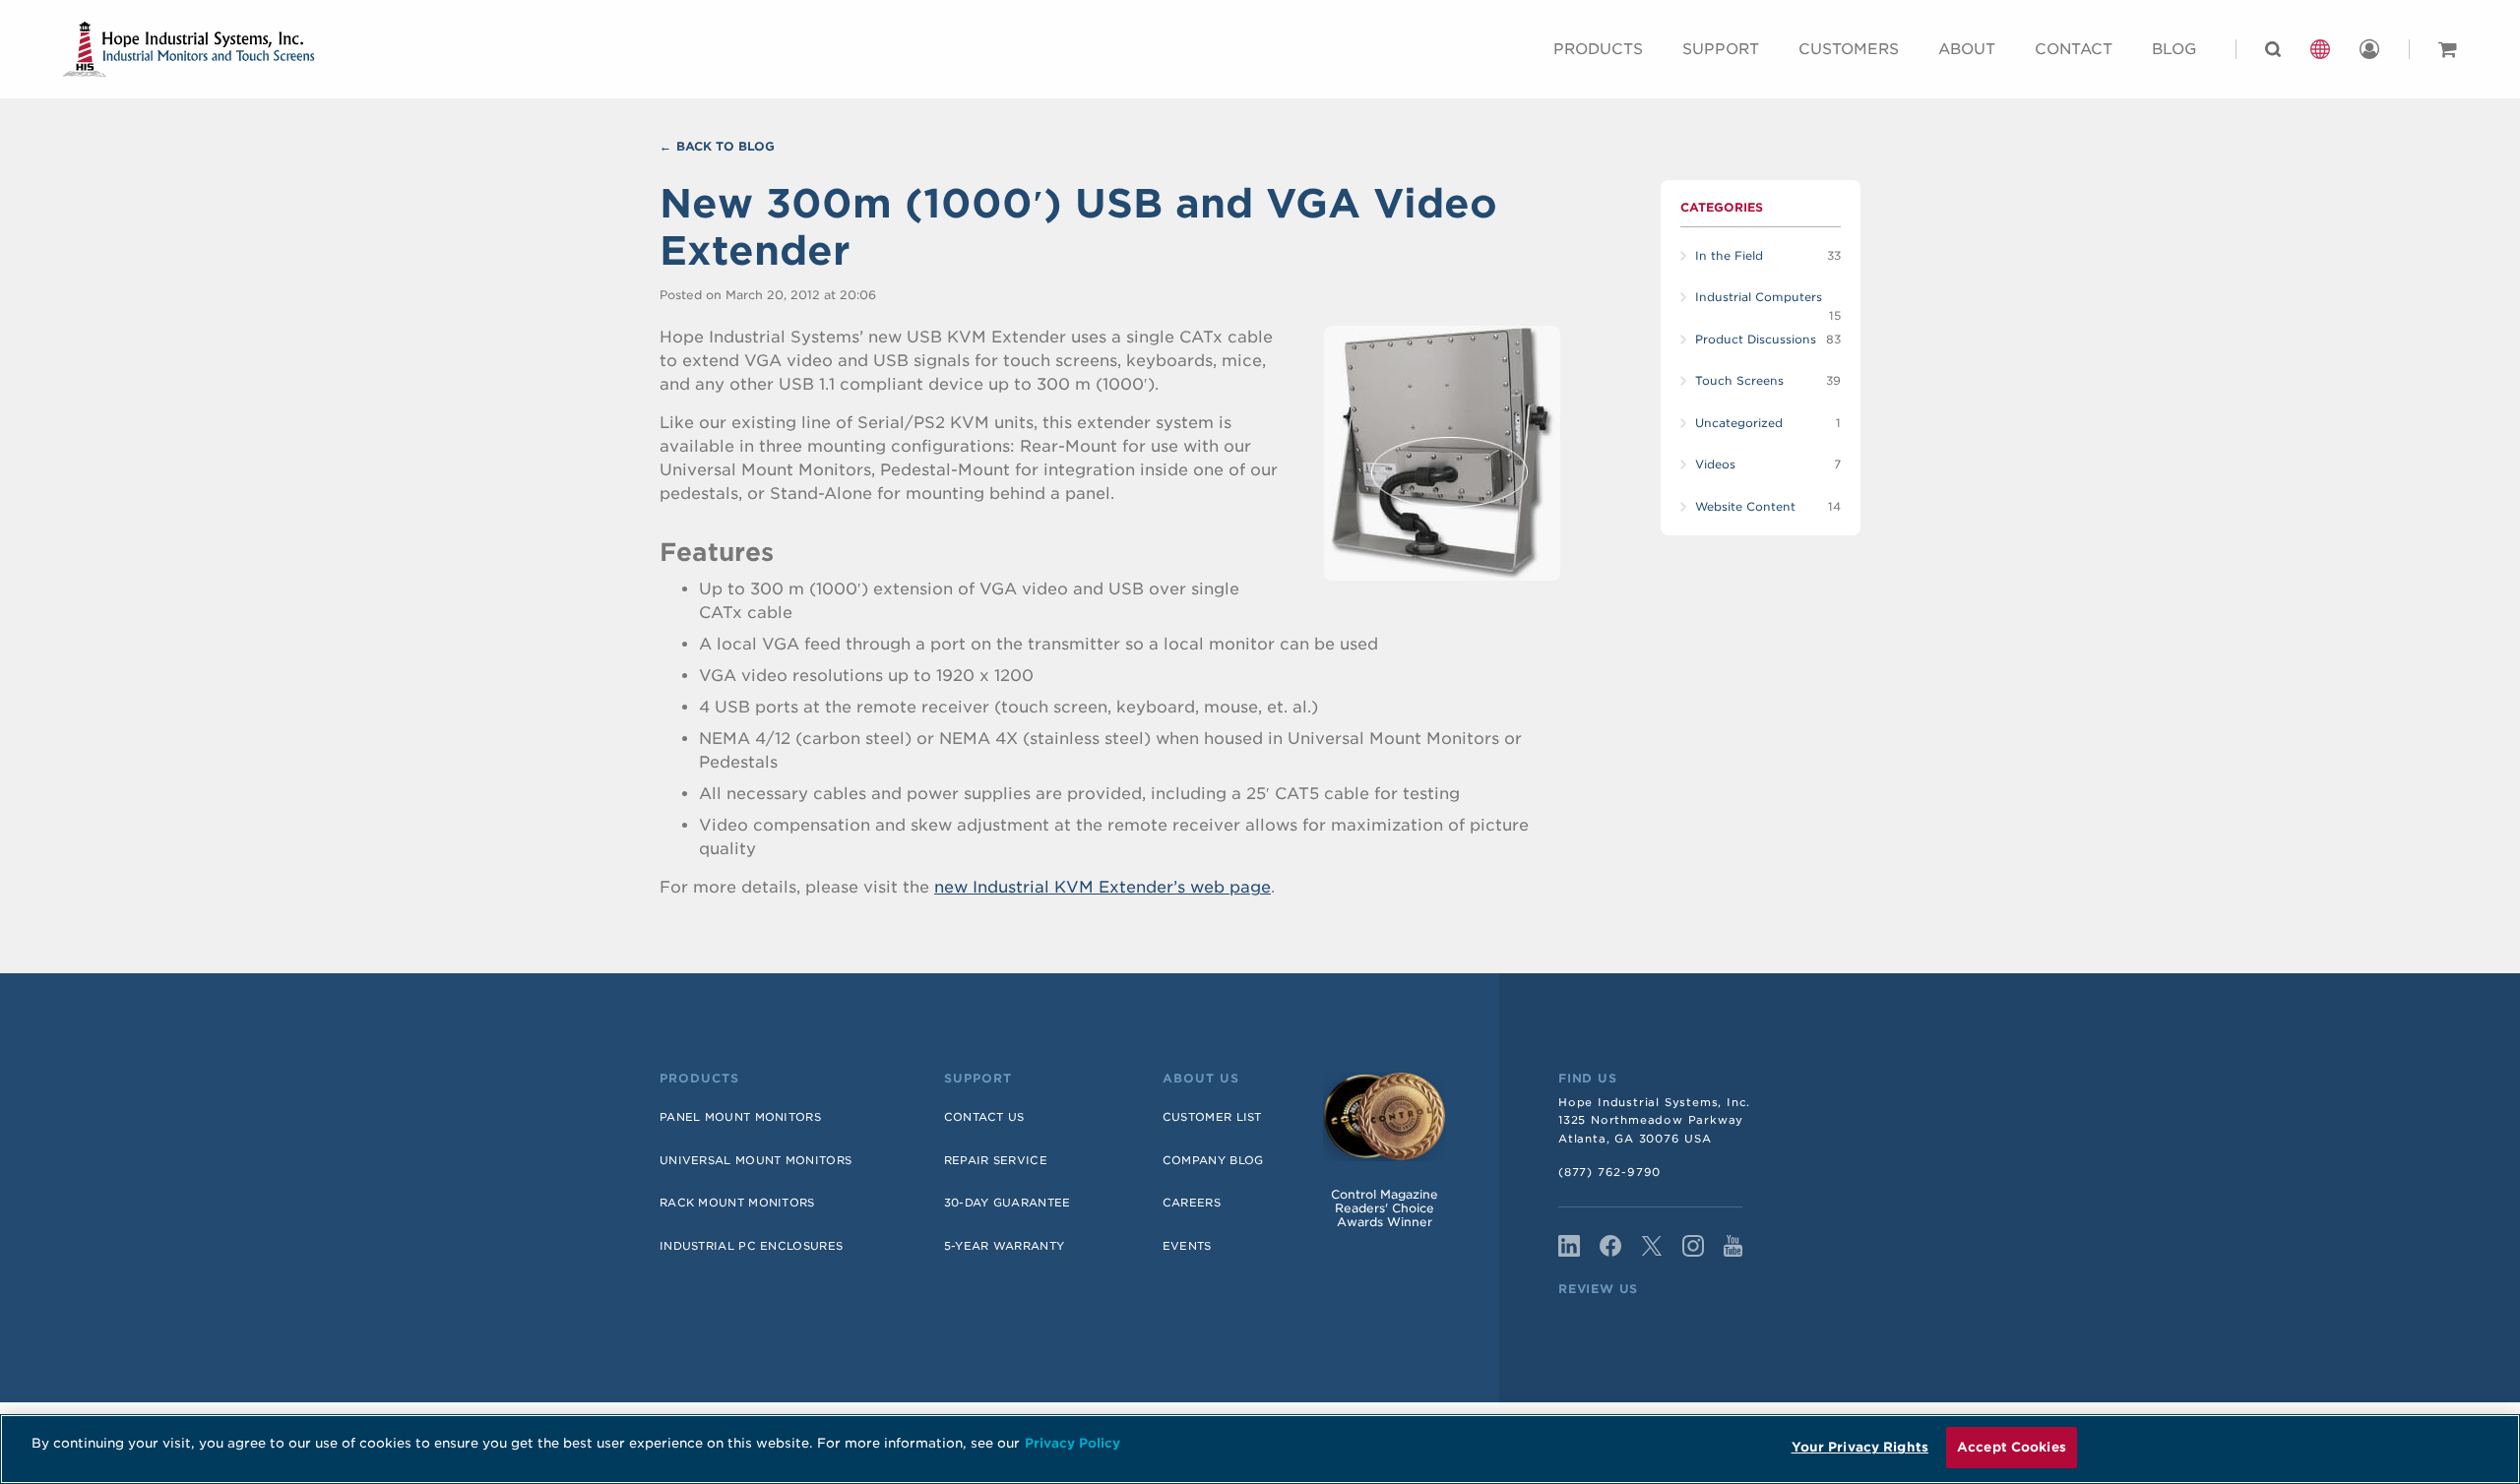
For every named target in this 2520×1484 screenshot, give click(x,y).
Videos (1715, 464)
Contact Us (984, 1117)
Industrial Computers (1759, 297)
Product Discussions (1756, 340)
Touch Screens (1739, 381)
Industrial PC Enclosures (751, 1246)
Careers (1192, 1203)
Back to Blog (725, 146)
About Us (1201, 1079)
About (1967, 49)
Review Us (1598, 1289)
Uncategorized (1739, 423)
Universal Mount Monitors (756, 1160)
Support (1721, 49)
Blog (2174, 49)
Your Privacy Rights (1860, 1447)
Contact (2074, 49)
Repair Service (996, 1160)
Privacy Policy (1072, 1443)
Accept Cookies (2012, 1447)
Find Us (1588, 1079)
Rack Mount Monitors (737, 1203)
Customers (1849, 49)
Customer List (1212, 1117)
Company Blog (1213, 1160)
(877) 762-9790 (1609, 1172)
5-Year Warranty (1005, 1246)
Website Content (1745, 507)
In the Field (1729, 256)
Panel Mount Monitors (740, 1117)
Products (1598, 49)
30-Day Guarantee (1008, 1203)
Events (1187, 1246)
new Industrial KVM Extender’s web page (1102, 887)
